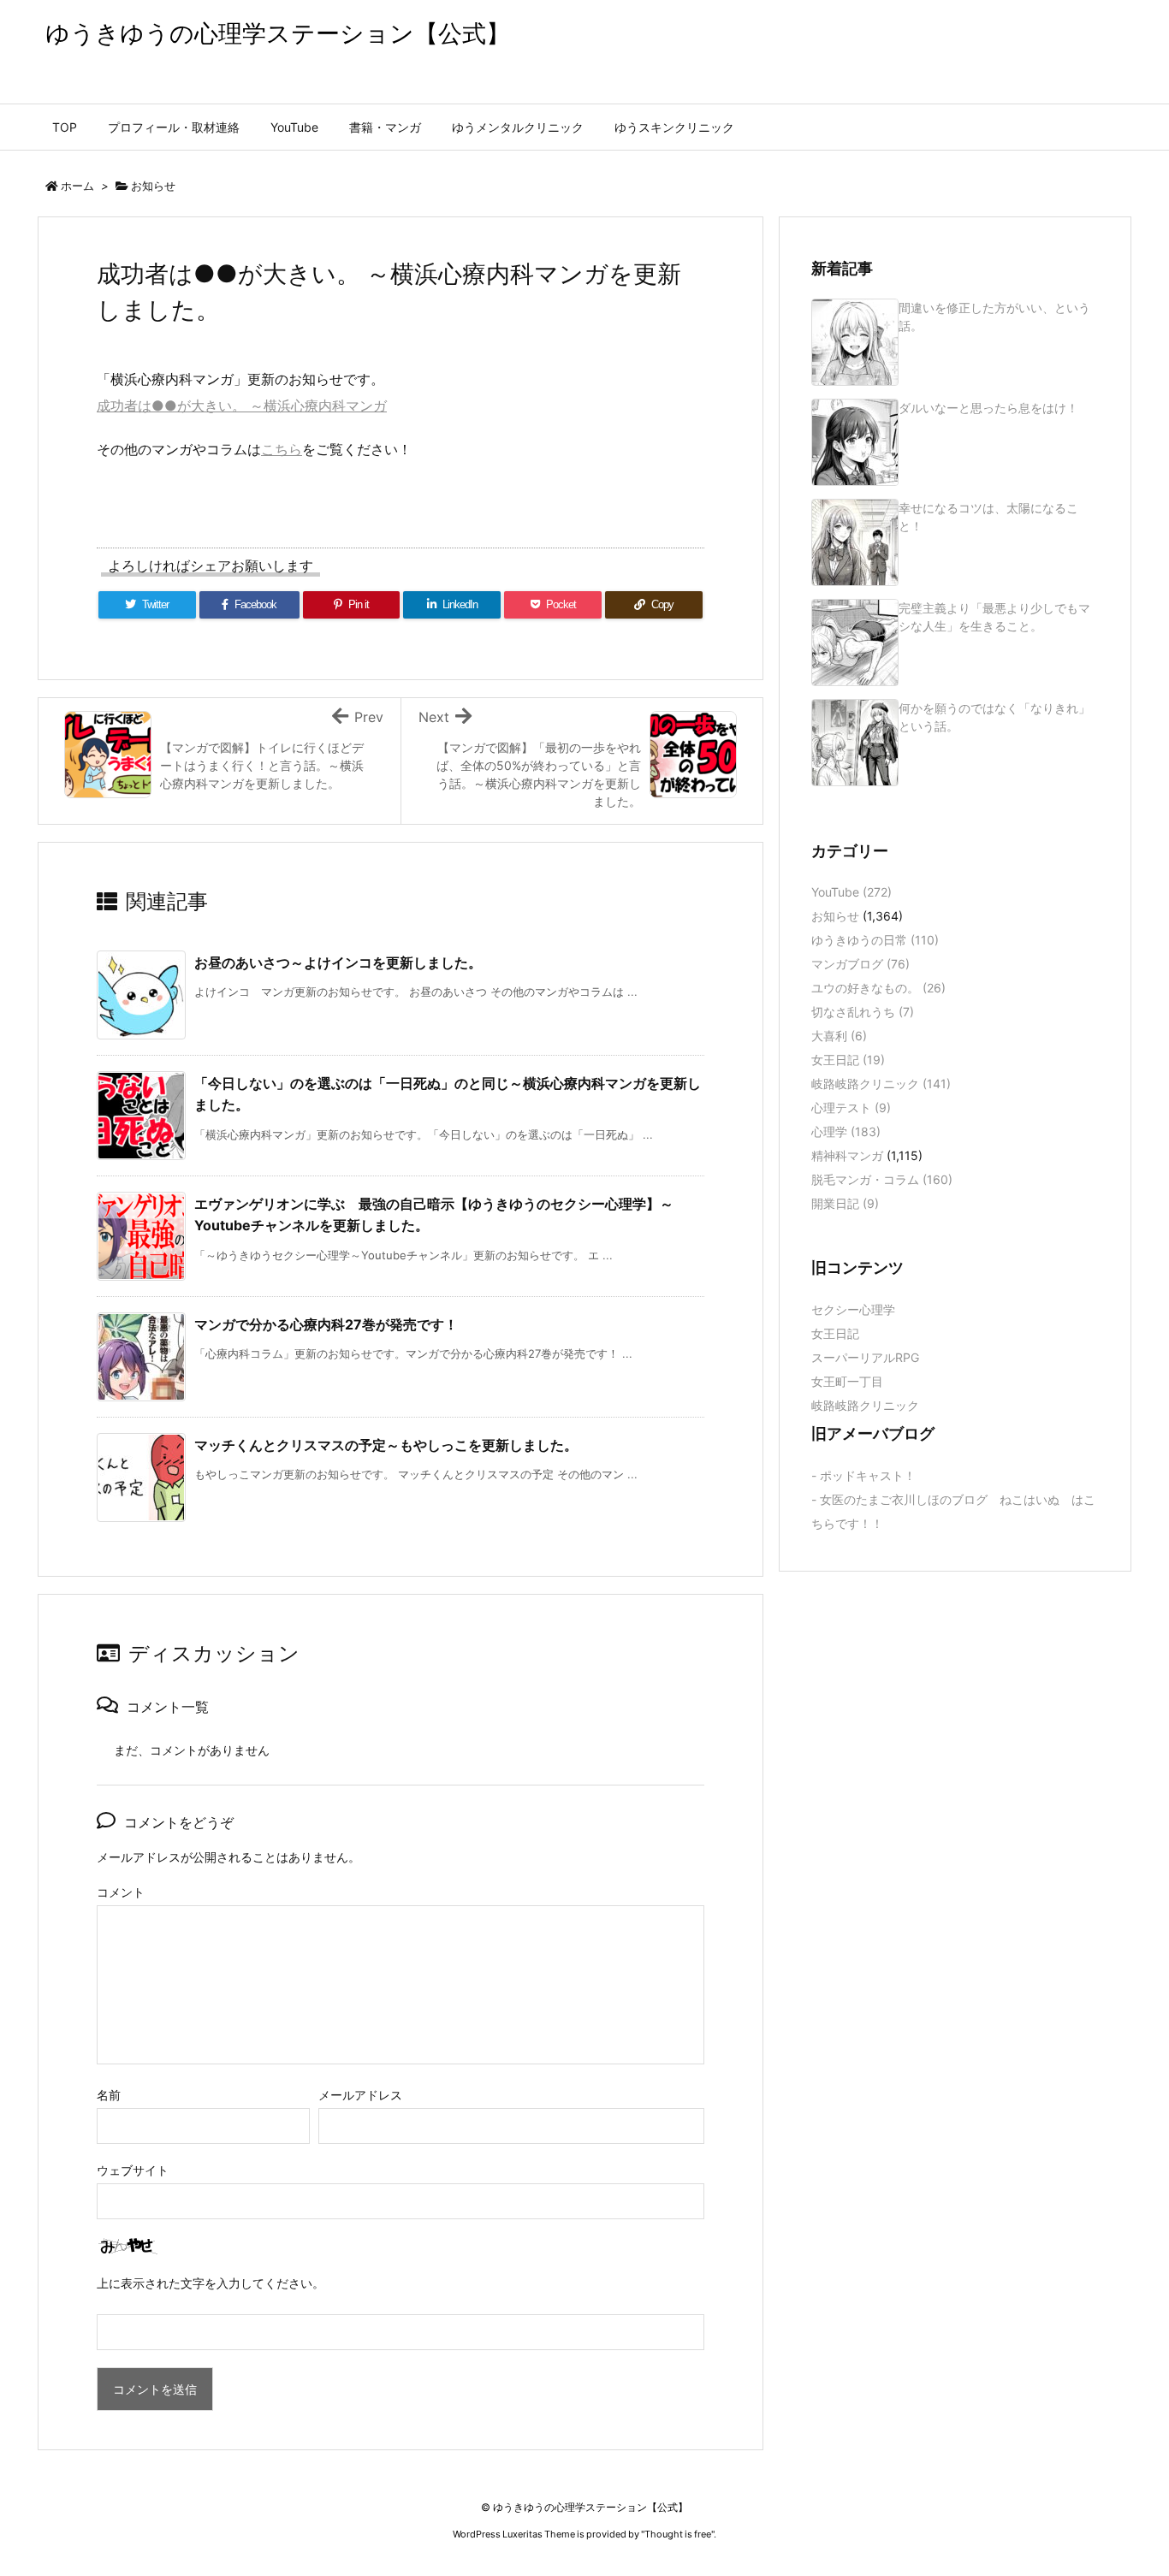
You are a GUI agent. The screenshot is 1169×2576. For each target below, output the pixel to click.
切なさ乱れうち (863, 1012)
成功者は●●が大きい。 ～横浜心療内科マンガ (242, 406)
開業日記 (845, 1203)
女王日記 (848, 1060)
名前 (109, 2095)
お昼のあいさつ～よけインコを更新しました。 (338, 962)
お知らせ (153, 186)
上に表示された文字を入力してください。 (211, 2283)
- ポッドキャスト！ (863, 1475)
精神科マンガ (847, 1155)
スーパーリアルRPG (865, 1357)
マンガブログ (860, 964)
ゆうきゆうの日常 (875, 940)
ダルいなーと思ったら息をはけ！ (988, 408)
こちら (282, 449)
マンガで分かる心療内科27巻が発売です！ (326, 1324)
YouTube (852, 892)
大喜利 (839, 1036)
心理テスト (851, 1107)
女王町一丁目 (847, 1381)
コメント (121, 1892)
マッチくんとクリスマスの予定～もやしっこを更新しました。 (386, 1445)
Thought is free (678, 2534)
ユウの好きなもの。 (878, 988)
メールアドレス (360, 2095)
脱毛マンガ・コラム (882, 1179)
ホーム (77, 186)
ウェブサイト (133, 2170)
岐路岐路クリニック (881, 1084)
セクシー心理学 (853, 1309)
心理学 (846, 1131)
